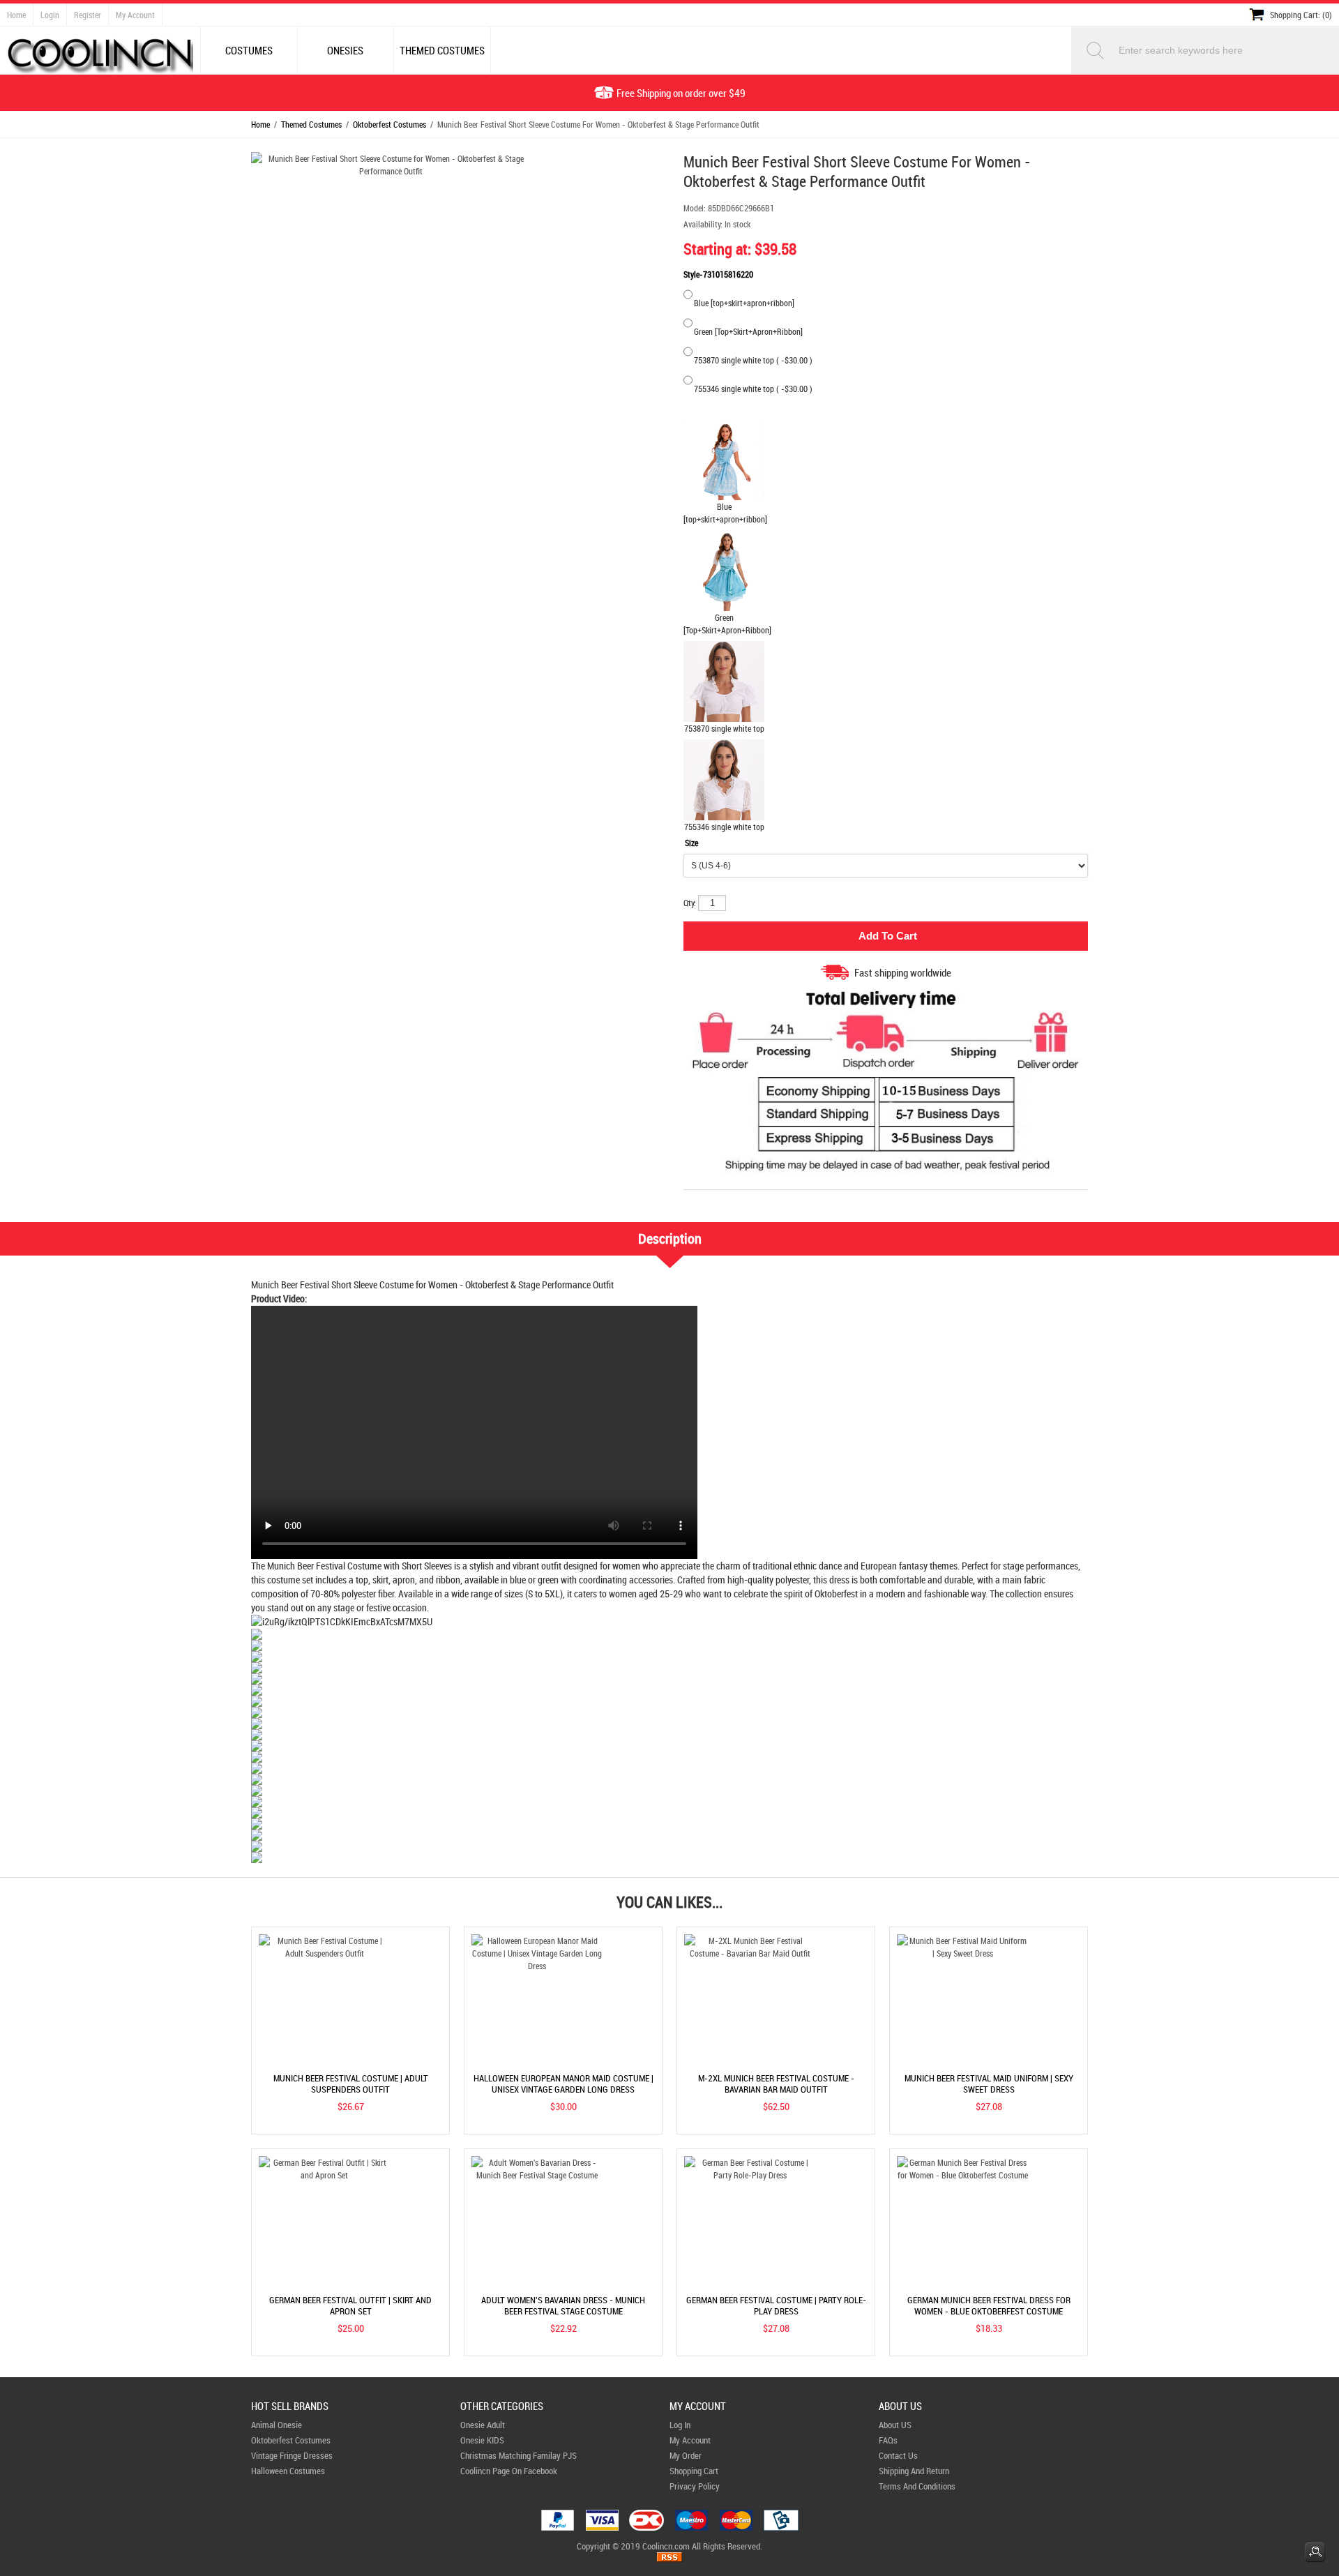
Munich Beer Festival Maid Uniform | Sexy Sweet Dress (989, 2084)
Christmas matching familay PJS (519, 2455)
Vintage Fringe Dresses (292, 2455)
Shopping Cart (694, 2471)
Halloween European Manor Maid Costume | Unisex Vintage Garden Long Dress (563, 2084)
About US (895, 2425)
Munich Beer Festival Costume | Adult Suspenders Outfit (351, 2084)
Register (88, 15)
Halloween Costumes (288, 2471)
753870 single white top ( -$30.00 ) (753, 360)
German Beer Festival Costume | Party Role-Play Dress (776, 2305)
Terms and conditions (917, 2486)
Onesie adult (483, 2425)
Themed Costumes (311, 124)
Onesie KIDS (482, 2440)
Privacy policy (695, 2486)
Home (16, 15)
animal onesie (277, 2425)
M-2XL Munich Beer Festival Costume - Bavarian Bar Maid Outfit (776, 2084)
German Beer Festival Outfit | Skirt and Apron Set (350, 2305)
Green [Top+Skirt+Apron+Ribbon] (748, 331)
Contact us (898, 2455)
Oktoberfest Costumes (389, 124)
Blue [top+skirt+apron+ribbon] (744, 303)
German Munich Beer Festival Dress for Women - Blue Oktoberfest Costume (989, 2305)
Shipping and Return (914, 2471)
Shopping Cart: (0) (1301, 15)
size (691, 843)
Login (50, 15)
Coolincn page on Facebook (509, 2471)
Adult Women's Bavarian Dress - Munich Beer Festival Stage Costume (563, 2305)
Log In (680, 2425)
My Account (135, 15)
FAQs (888, 2440)
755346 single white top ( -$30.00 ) (753, 389)
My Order (686, 2455)
